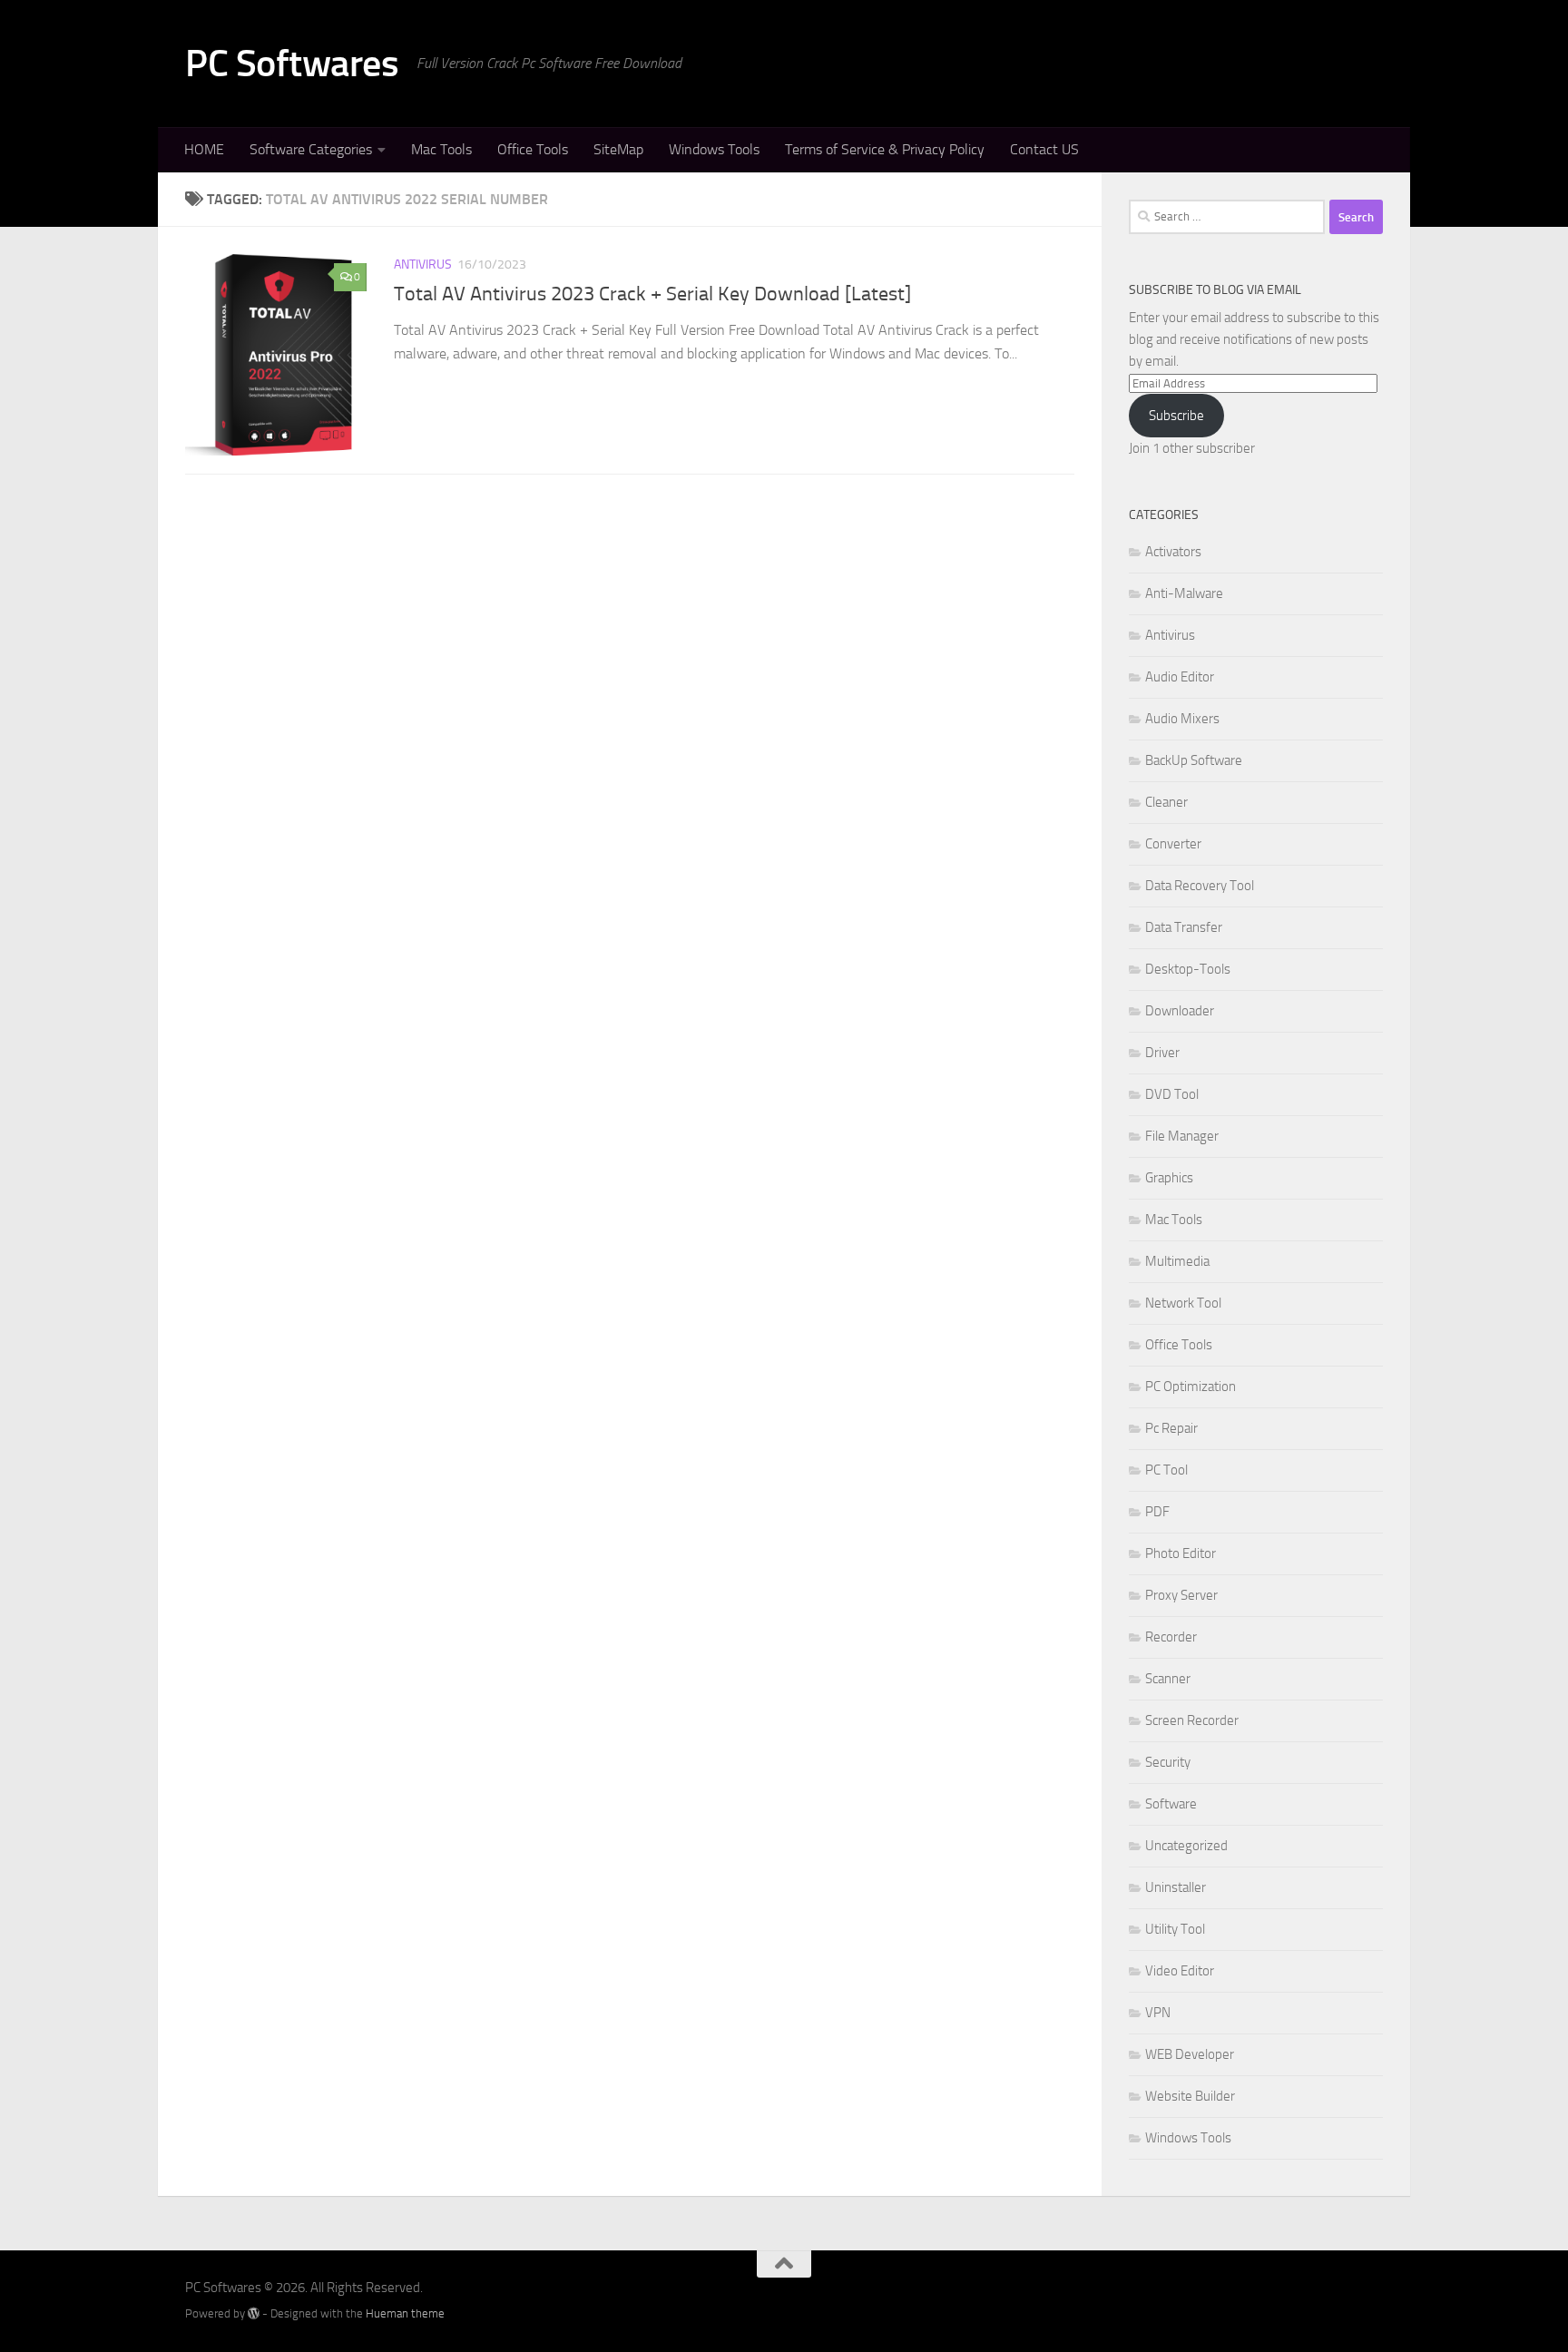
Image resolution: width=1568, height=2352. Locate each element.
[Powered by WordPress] (254, 2313)
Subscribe (1176, 416)
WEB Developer (1190, 2054)
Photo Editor (1181, 1553)
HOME (204, 149)
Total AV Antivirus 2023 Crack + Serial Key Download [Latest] (652, 294)
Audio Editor (1180, 677)
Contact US (1044, 149)
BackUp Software (1194, 760)
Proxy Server (1181, 1595)
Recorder (1171, 1637)
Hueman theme (405, 2313)
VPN (1158, 2013)
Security (1168, 1762)
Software (1171, 1804)
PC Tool (1166, 1470)
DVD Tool (1172, 1094)
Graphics (1169, 1178)
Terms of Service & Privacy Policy (885, 149)
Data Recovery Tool (1200, 886)
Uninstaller (1176, 1887)
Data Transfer (1184, 927)
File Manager (1182, 1136)
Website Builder (1190, 2096)
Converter (1173, 844)
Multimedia (1177, 1261)
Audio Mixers (1182, 719)
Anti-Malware (1184, 593)
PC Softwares (292, 64)
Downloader (1180, 1011)
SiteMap (618, 149)
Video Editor (1180, 1971)
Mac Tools (441, 149)
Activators (1173, 552)
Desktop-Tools (1188, 969)
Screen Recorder (1192, 1720)
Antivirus (423, 265)
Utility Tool (1175, 1929)
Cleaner (1166, 802)
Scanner (1168, 1679)
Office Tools (533, 149)
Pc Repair (1171, 1428)
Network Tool (1183, 1303)
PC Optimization (1191, 1387)
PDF (1157, 1512)
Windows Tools (714, 149)
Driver (1162, 1053)
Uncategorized (1186, 1846)
